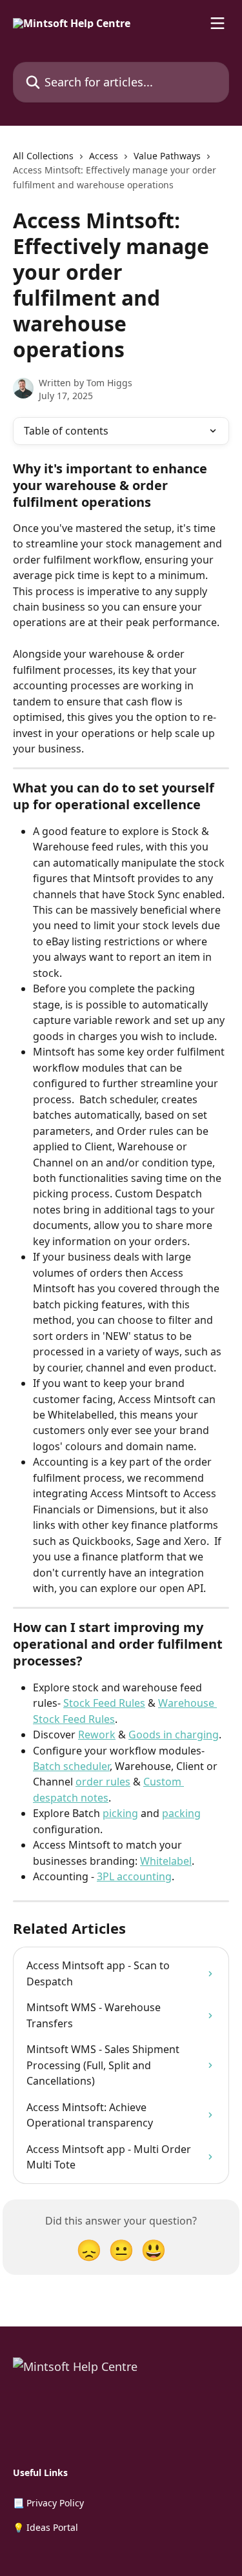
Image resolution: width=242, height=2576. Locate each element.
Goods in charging (174, 1735)
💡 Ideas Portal (45, 2527)
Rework (97, 1735)
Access (104, 156)
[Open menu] (217, 23)
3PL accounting (134, 1876)
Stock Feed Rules (104, 1703)
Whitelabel (166, 1861)
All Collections (43, 156)
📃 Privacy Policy (48, 2503)
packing (181, 1813)
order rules (103, 1782)
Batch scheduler (71, 1766)
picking (120, 1813)
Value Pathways (167, 156)
